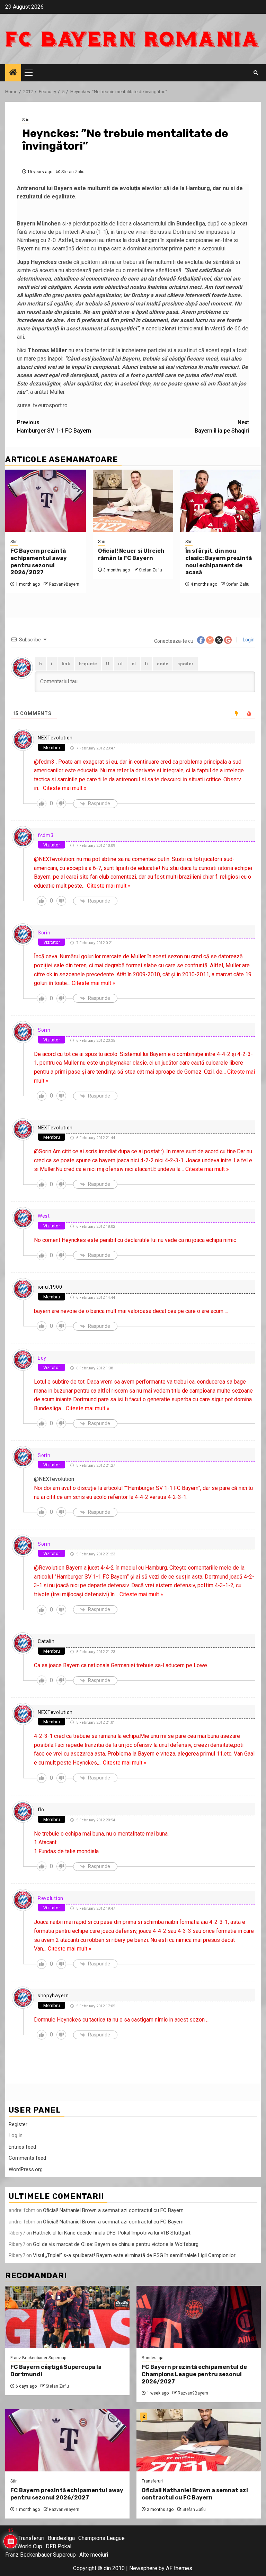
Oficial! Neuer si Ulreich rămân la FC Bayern (131, 554)
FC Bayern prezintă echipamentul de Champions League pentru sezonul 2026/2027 (194, 2374)
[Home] (13, 73)
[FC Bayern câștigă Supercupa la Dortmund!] (67, 2317)
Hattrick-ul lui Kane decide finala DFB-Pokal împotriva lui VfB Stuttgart (112, 2233)
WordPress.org (26, 2169)
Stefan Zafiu (73, 172)
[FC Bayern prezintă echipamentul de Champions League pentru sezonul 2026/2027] (199, 2317)
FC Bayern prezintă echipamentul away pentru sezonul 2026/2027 (39, 562)
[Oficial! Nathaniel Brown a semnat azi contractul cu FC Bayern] (199, 2440)
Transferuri (152, 2481)
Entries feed (22, 2147)
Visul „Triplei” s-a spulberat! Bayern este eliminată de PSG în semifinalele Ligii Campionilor (134, 2255)
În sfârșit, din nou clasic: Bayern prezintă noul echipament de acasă (219, 562)
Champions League (101, 2538)
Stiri (26, 120)
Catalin (46, 1641)
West (44, 1216)
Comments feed (27, 2158)
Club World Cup (24, 2546)
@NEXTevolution (54, 1479)
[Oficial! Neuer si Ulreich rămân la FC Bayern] (133, 501)
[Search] (256, 73)
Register (18, 2124)
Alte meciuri (94, 2555)
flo (41, 1810)
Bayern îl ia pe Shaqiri (222, 427)
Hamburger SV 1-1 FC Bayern (54, 427)
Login (248, 640)
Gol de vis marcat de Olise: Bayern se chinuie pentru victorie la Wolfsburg (116, 2244)
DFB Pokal (59, 2546)
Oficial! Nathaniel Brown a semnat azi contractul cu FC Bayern (113, 2210)
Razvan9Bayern (64, 584)
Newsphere (143, 2568)
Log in (16, 2135)
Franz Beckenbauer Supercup (38, 2358)
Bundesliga (153, 2358)
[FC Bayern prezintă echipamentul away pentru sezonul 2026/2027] (46, 501)
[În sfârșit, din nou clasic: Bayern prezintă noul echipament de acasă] (220, 501)
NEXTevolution (55, 738)
